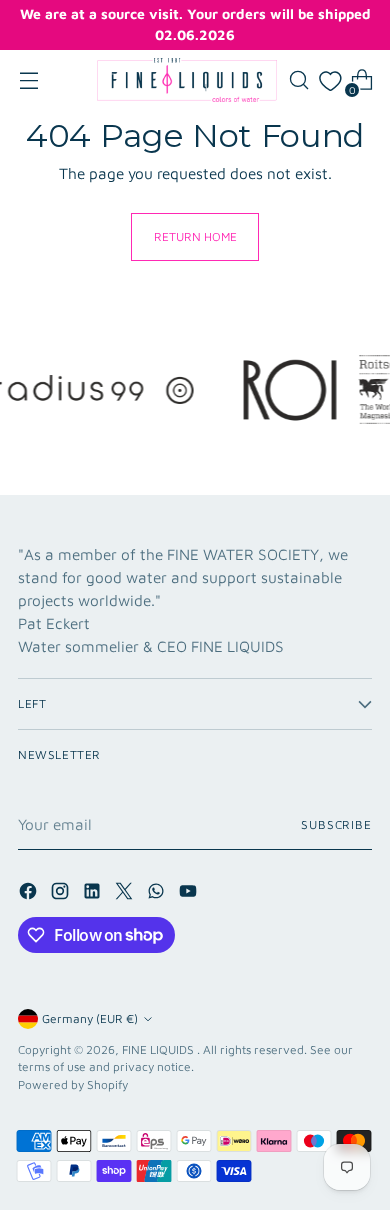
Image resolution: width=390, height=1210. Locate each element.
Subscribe (336, 824)
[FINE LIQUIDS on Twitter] (126, 894)
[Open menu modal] (28, 80)
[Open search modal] (298, 80)
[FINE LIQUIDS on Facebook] (30, 894)
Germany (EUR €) (90, 1018)
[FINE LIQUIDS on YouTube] (190, 894)
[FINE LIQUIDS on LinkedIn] (94, 894)
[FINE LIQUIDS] (187, 80)
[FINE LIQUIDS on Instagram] (62, 894)
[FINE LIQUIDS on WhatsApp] (158, 894)
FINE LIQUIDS (159, 1049)
